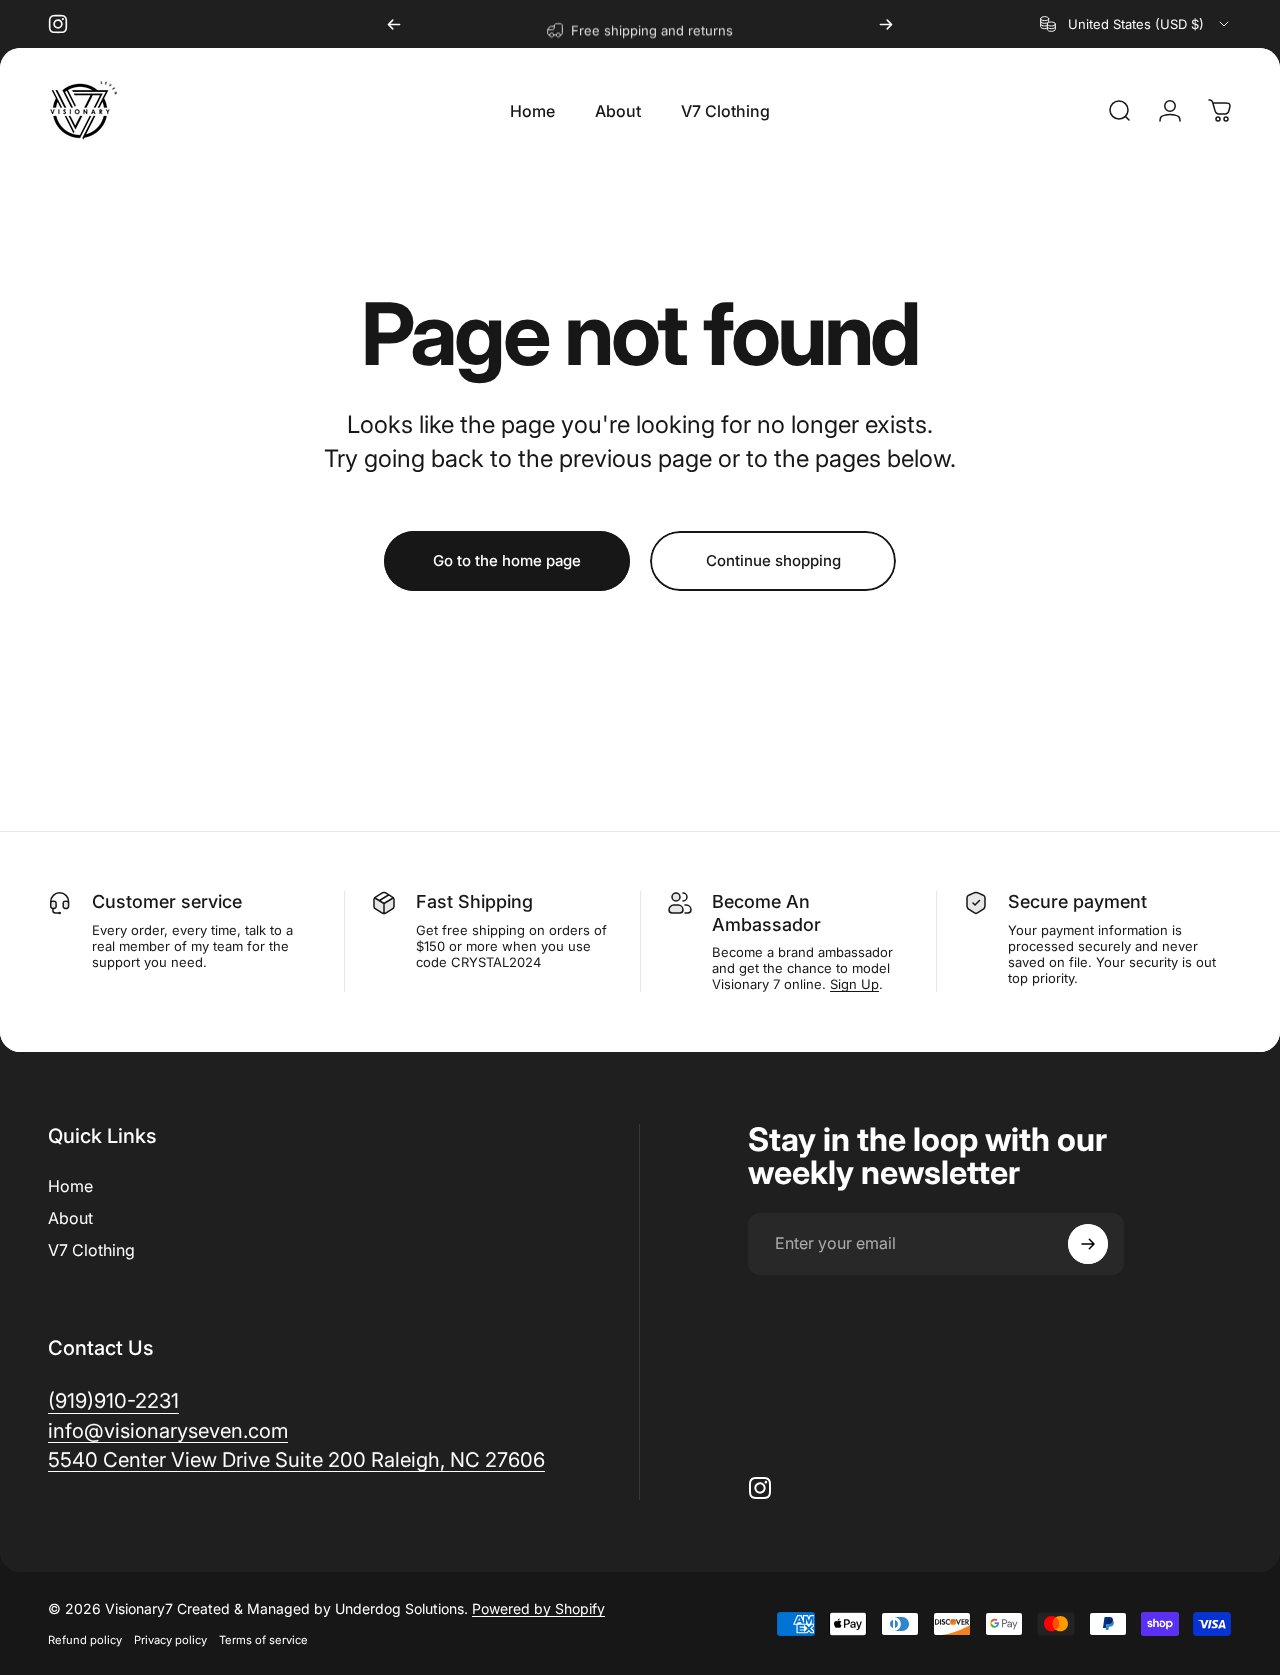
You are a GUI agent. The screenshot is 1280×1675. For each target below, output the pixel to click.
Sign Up (854, 984)
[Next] (886, 24)
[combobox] (1136, 24)
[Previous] (394, 24)
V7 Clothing (91, 1250)
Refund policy (85, 1640)
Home (70, 1186)
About (70, 1218)
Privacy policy (170, 1640)
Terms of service (263, 1640)
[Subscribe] (1088, 1244)
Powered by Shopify (538, 1608)
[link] (296, 1459)
